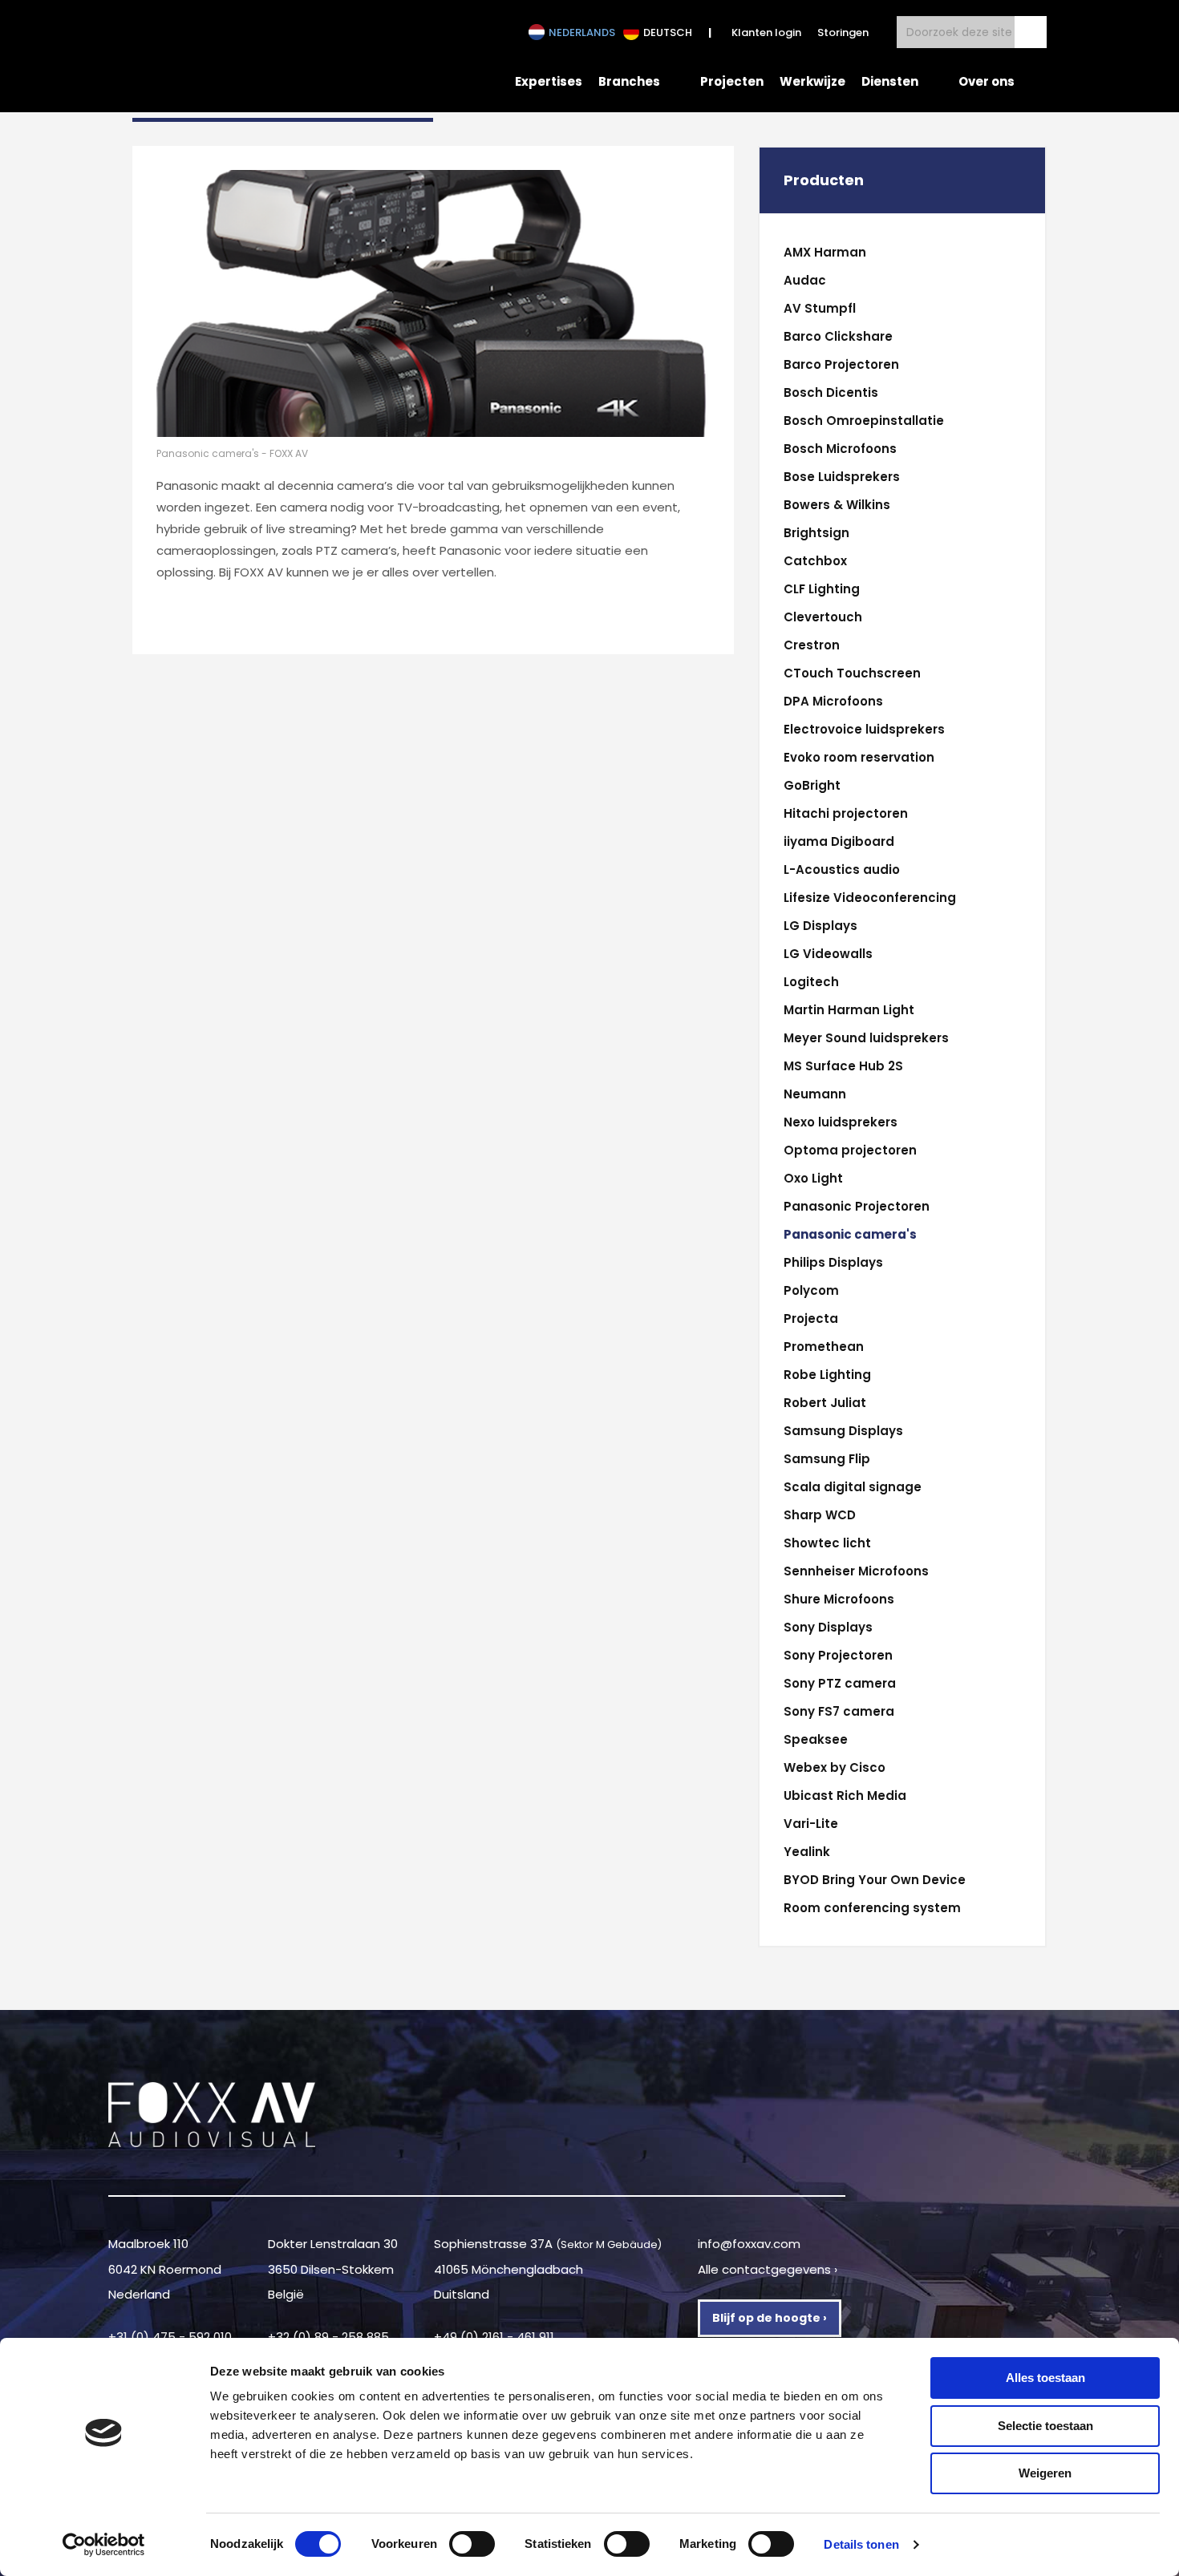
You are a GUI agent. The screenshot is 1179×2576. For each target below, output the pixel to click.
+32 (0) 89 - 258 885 (328, 2337)
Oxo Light (813, 1178)
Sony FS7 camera (839, 1711)
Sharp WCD (820, 1515)
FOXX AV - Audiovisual (241, 55)
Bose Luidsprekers (842, 477)
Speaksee (816, 1739)
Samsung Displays (843, 1431)
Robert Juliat (825, 1403)
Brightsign (816, 533)
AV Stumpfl (820, 308)
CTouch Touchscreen (852, 673)
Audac (805, 280)
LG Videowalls (828, 954)
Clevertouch (823, 617)
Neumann (815, 1094)
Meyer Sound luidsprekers (866, 1038)
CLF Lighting (822, 589)
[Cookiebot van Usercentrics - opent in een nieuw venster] (104, 2545)
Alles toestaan (1045, 2378)
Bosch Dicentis (831, 392)
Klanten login (766, 32)
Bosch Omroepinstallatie (864, 421)
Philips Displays (833, 1262)
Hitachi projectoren (846, 813)
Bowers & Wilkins (837, 505)
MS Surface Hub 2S (843, 1066)
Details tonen (861, 2544)
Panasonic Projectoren (857, 1206)
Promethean (824, 1347)
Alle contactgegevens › (768, 2269)
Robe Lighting (827, 1375)
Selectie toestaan (1045, 2426)
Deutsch (668, 32)
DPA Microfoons (833, 701)
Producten (824, 180)
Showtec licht (827, 1543)
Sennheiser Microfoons (856, 1571)
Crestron (812, 645)
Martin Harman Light (849, 1010)
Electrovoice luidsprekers (864, 729)
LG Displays (820, 926)
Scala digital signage (853, 1487)
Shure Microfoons (839, 1599)
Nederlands (582, 32)
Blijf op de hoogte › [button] (770, 2318)
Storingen (843, 32)
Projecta (811, 1318)
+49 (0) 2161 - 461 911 (494, 2337)
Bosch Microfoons (840, 449)
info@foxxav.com (749, 2244)
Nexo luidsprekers (841, 1122)
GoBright (812, 785)
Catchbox (815, 561)
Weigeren (1045, 2473)
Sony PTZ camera (840, 1683)
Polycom (811, 1290)
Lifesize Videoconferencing (870, 898)
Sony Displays (828, 1627)
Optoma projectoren (850, 1150)
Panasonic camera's (850, 1234)
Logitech (811, 982)
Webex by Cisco (835, 1767)
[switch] (472, 2544)
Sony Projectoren (838, 1655)
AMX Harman (825, 252)
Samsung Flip (827, 1459)
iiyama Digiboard (839, 841)
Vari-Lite (811, 1824)
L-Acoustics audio (842, 869)
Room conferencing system (872, 1908)
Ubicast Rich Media (845, 1796)
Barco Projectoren (841, 364)
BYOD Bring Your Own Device (875, 1880)
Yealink (807, 1852)
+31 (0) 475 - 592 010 (170, 2337)
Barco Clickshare (838, 336)
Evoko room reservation (859, 757)
